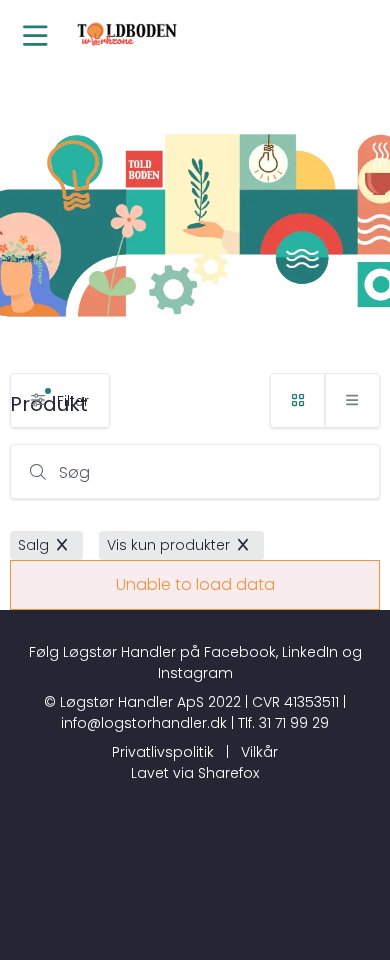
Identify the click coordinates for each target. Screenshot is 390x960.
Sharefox (228, 773)
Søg (74, 472)
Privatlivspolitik (163, 752)
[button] (35, 37)
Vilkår (259, 752)
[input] (195, 471)
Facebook (240, 652)
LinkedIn (310, 652)
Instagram (195, 673)
